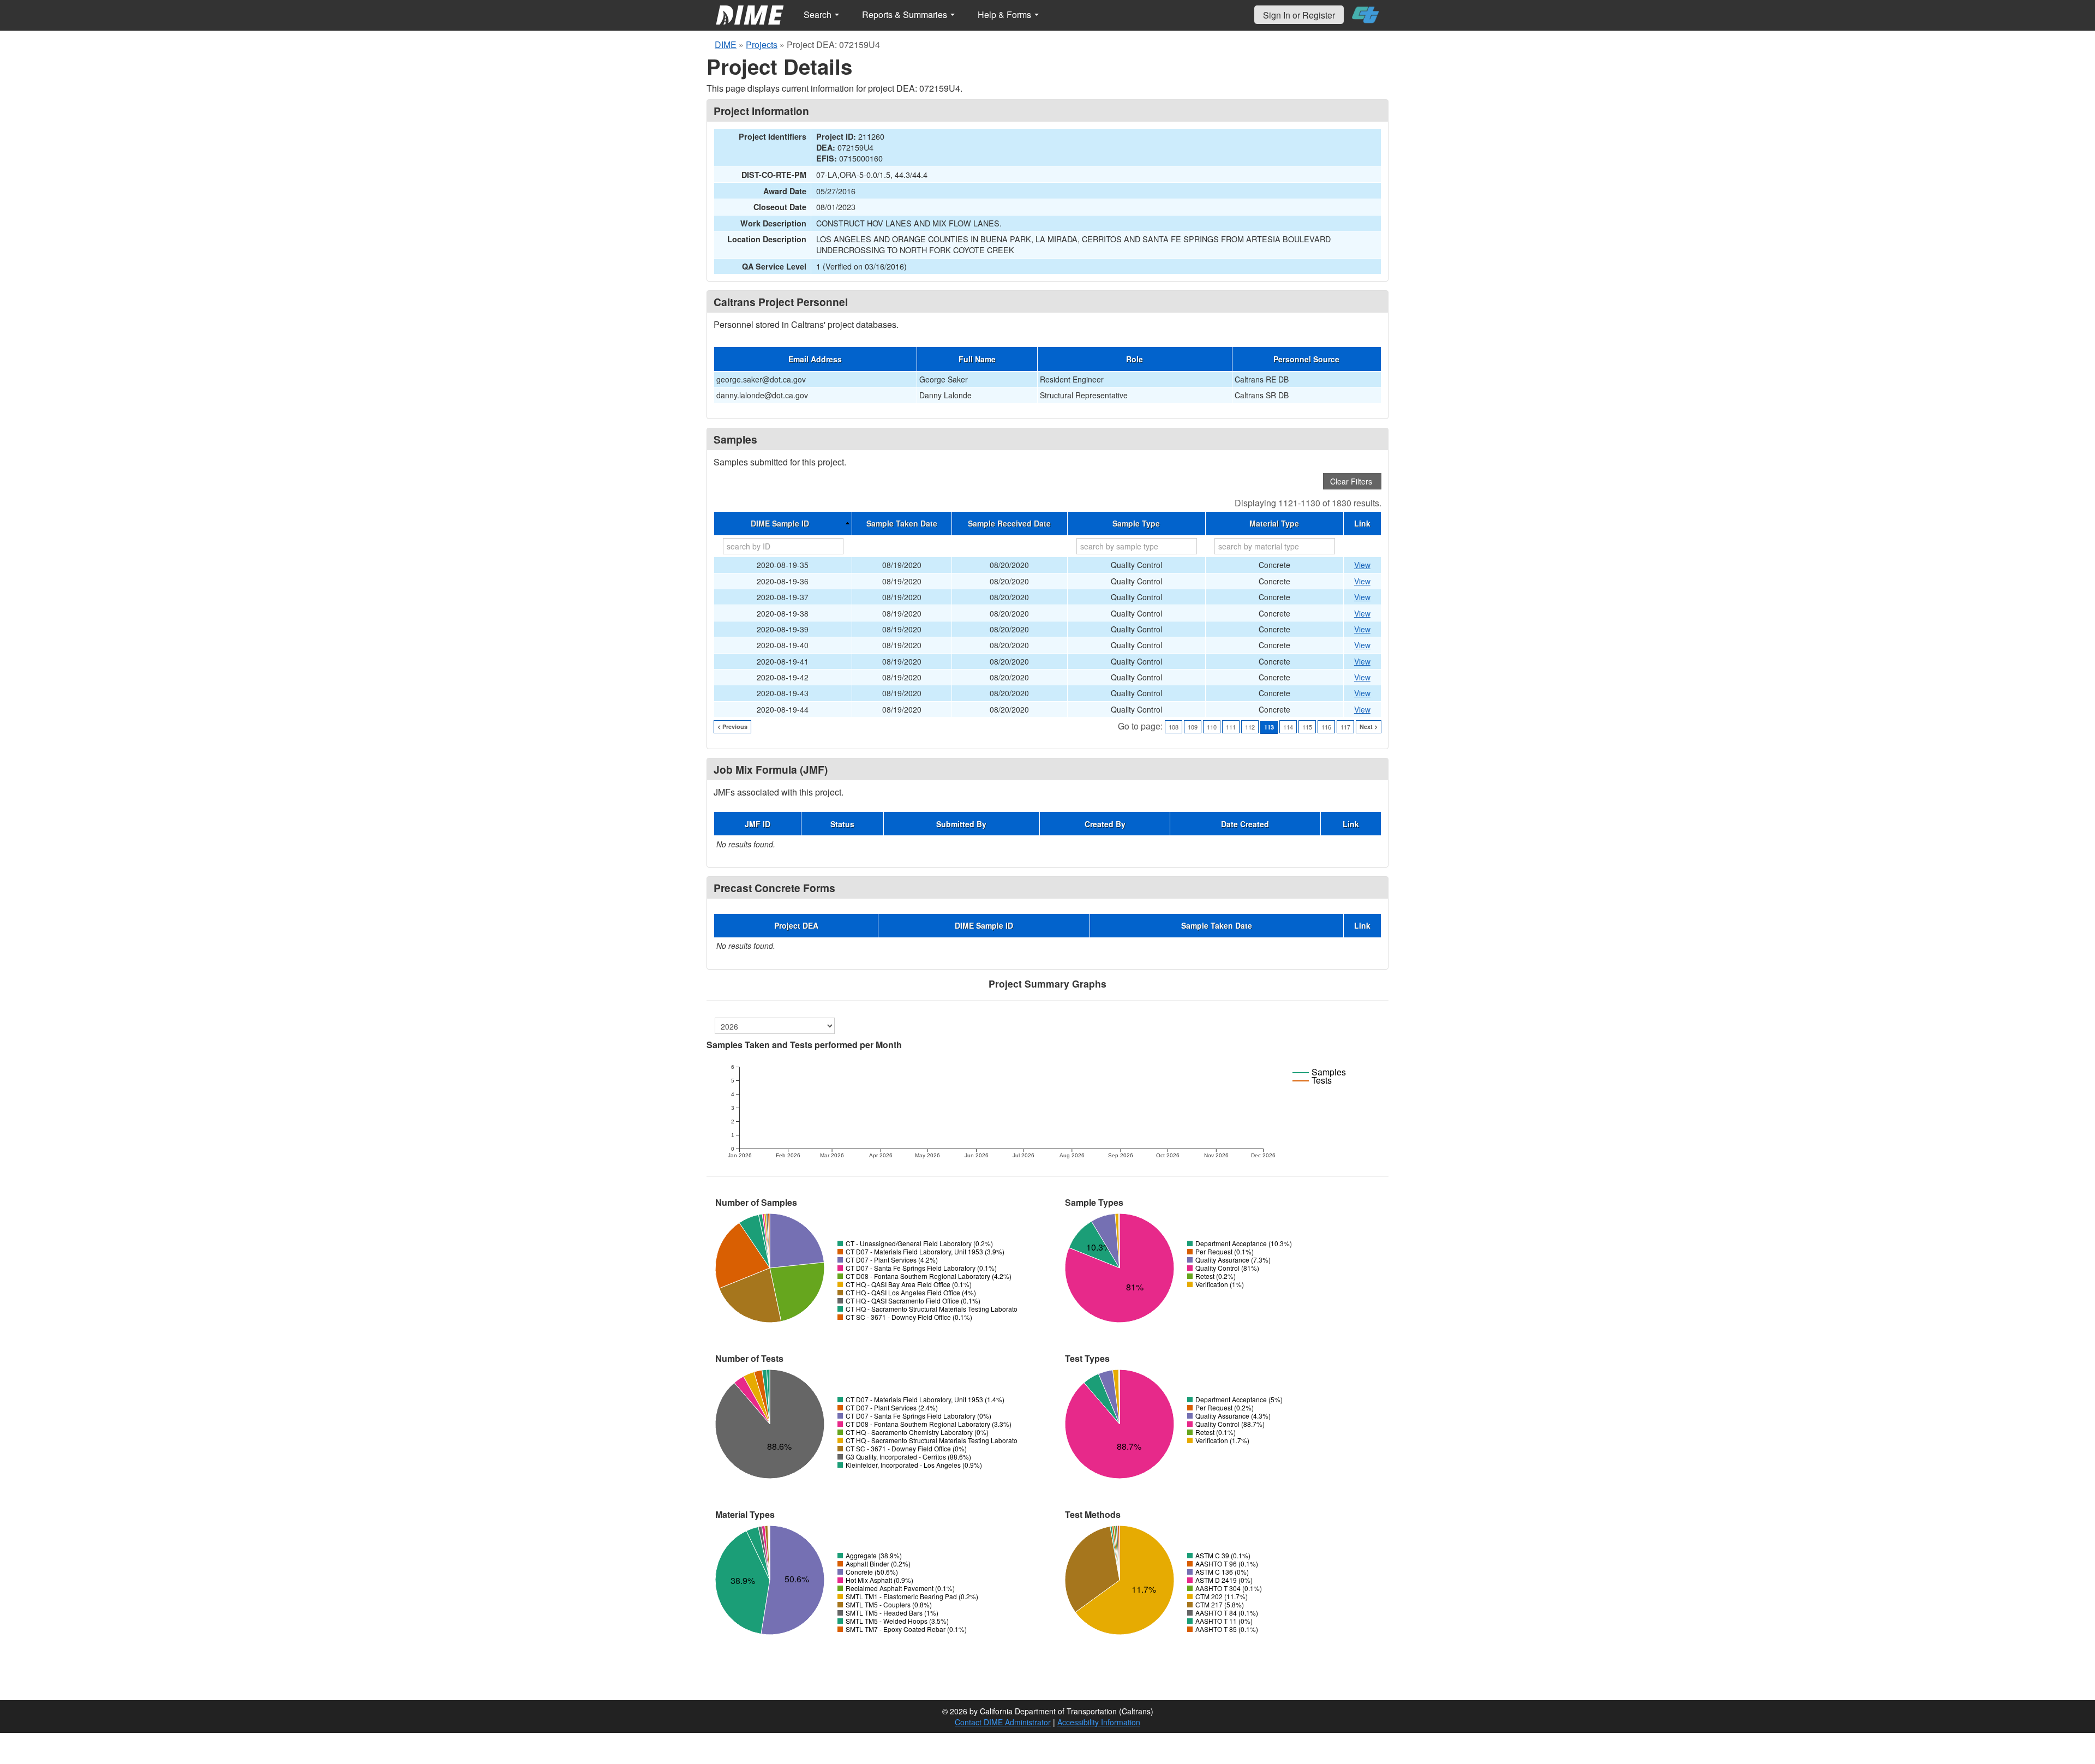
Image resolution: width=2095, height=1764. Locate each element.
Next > (1369, 726)
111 (1231, 727)
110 (1212, 727)
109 (1193, 727)
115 (1307, 727)
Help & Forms (1005, 14)
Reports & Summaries (906, 14)
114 (1288, 727)
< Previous (732, 726)
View (1362, 565)
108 (1174, 727)
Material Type (1274, 523)
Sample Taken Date (902, 523)
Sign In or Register (1299, 15)
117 (1345, 727)
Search (819, 14)
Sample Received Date (1009, 523)
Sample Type (1136, 523)
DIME (726, 44)
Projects (762, 44)
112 (1250, 727)
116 (1326, 727)
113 (1269, 727)
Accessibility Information (1099, 1722)
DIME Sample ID (780, 523)
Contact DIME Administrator (1003, 1722)
